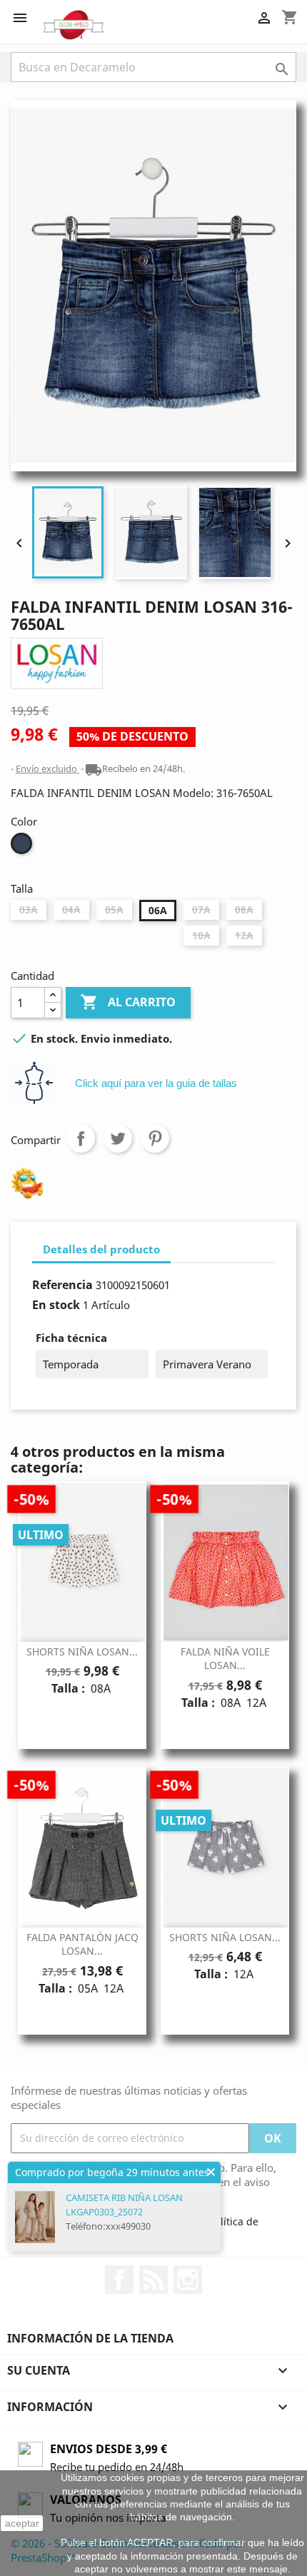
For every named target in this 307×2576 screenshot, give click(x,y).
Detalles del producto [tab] (101, 1249)
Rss (153, 2280)
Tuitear (118, 1138)
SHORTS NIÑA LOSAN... (82, 1652)
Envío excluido (47, 768)
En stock (56, 1305)
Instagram (188, 2280)
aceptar (22, 2523)
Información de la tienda (90, 2338)
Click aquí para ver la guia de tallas (156, 1083)
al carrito (128, 1002)
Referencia (62, 1285)
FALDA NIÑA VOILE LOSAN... (225, 1659)
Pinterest (155, 1138)
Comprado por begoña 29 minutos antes (112, 2172)
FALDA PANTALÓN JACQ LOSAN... (82, 1944)
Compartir (81, 1138)
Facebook (119, 2280)
